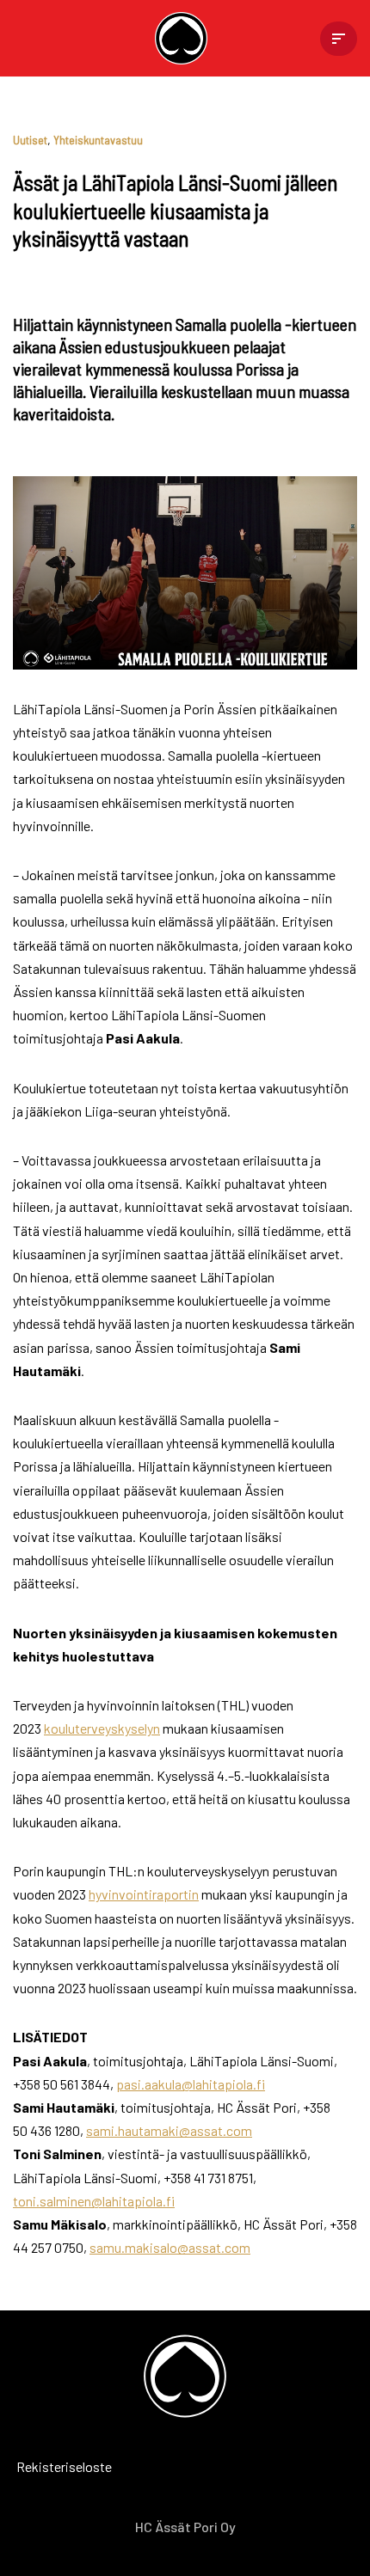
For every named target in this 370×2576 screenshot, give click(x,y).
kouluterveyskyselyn (102, 1728)
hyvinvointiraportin (144, 1894)
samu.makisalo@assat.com (170, 2247)
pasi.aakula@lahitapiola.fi (191, 2084)
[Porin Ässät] (185, 38)
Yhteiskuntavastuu (98, 140)
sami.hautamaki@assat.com (169, 2130)
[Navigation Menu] (339, 39)
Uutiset (30, 140)
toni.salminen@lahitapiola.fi (94, 2201)
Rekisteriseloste (39, 2466)
